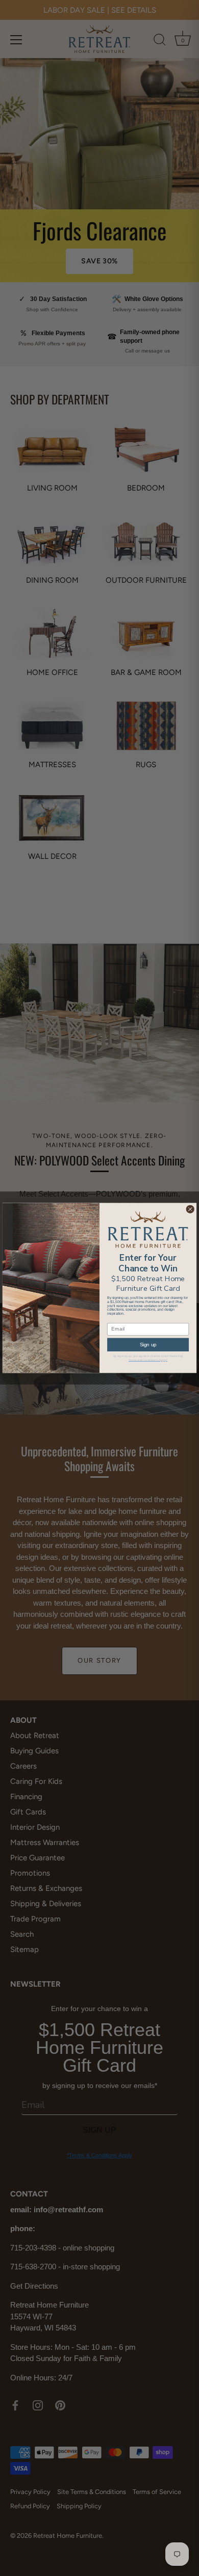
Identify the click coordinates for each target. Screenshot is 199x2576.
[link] (148, 1230)
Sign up (148, 1345)
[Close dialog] (190, 1210)
